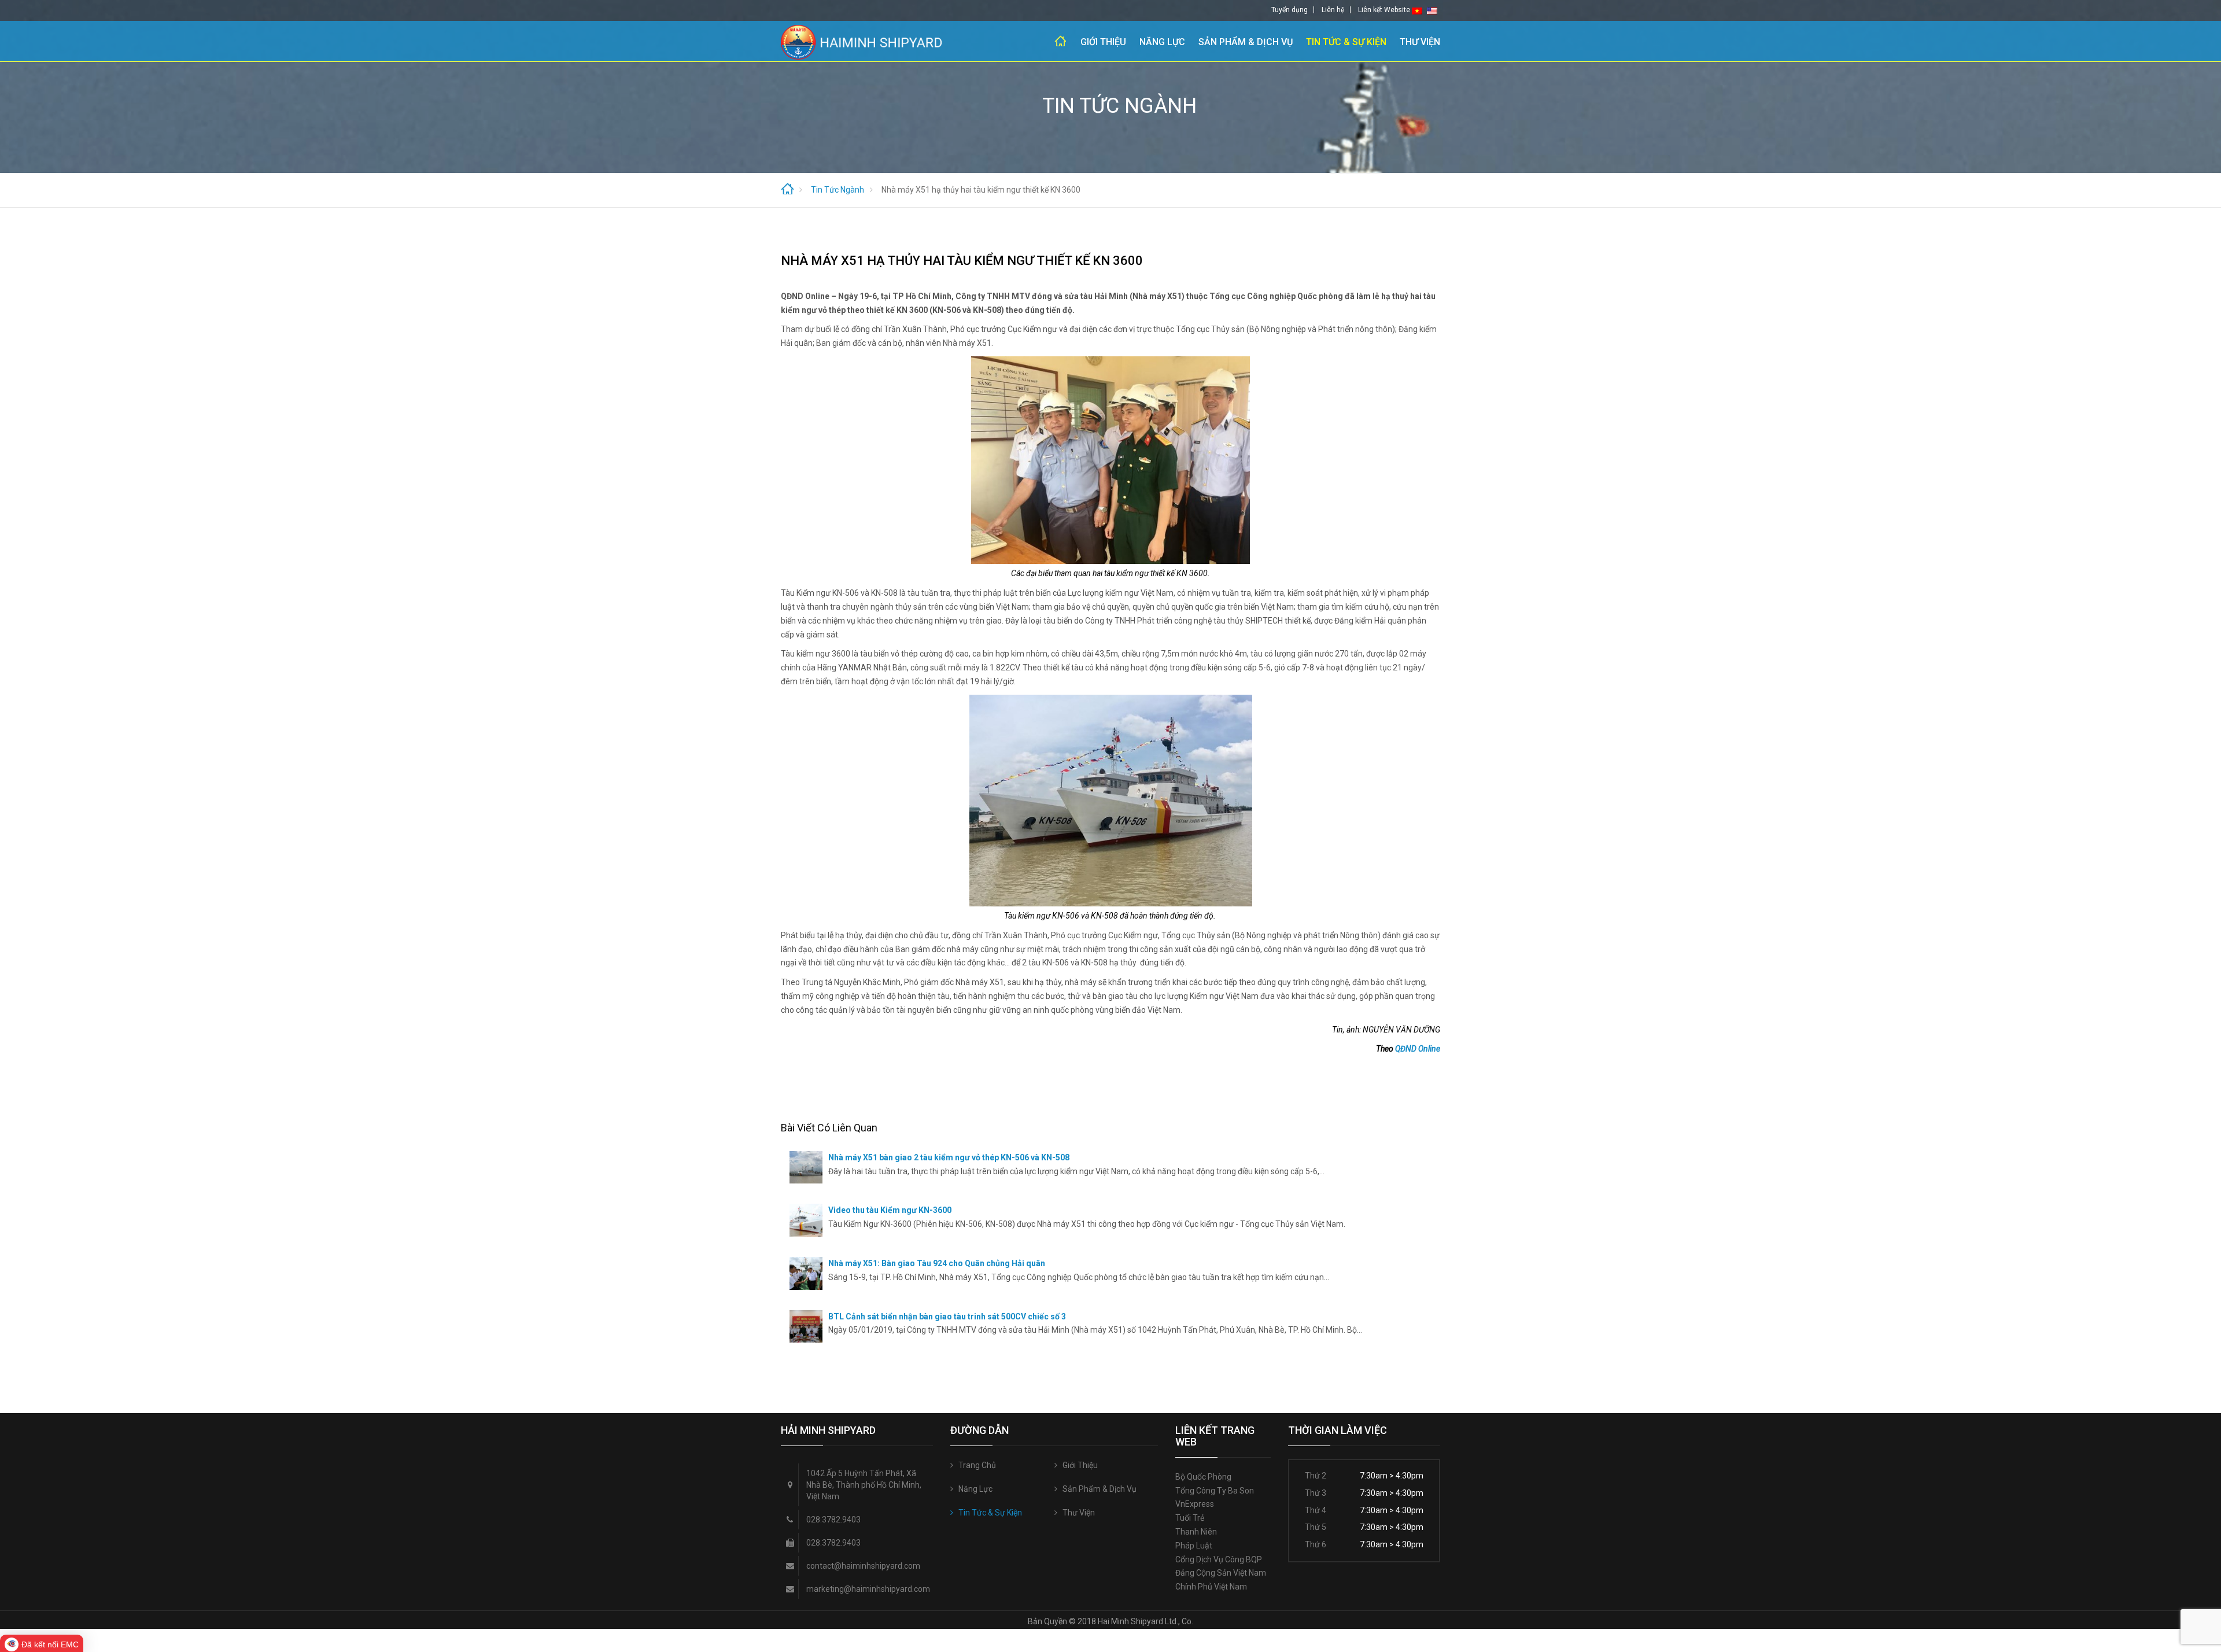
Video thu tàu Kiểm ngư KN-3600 (890, 1210)
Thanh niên (1196, 1532)
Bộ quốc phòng (1203, 1477)
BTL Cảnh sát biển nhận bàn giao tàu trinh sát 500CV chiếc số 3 (947, 1317)
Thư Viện (1420, 42)
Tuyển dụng (1290, 10)
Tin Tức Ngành (838, 190)
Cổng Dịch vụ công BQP (1219, 1559)
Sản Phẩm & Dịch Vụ (1246, 42)
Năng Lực (1162, 42)
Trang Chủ (1061, 41)
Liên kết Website (1384, 10)
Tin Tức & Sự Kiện (1346, 42)
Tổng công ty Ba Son (1215, 1491)
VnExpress (1195, 1504)
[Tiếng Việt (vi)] (1417, 10)
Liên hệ (1333, 10)
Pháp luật (1194, 1546)
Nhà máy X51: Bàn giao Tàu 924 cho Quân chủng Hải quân (937, 1263)
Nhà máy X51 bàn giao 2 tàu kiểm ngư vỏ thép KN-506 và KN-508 (949, 1157)
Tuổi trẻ (1190, 1518)
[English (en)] (1432, 10)
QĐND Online (1418, 1049)
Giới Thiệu (1103, 42)
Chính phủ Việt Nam (1211, 1587)
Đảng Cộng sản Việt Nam (1221, 1573)
